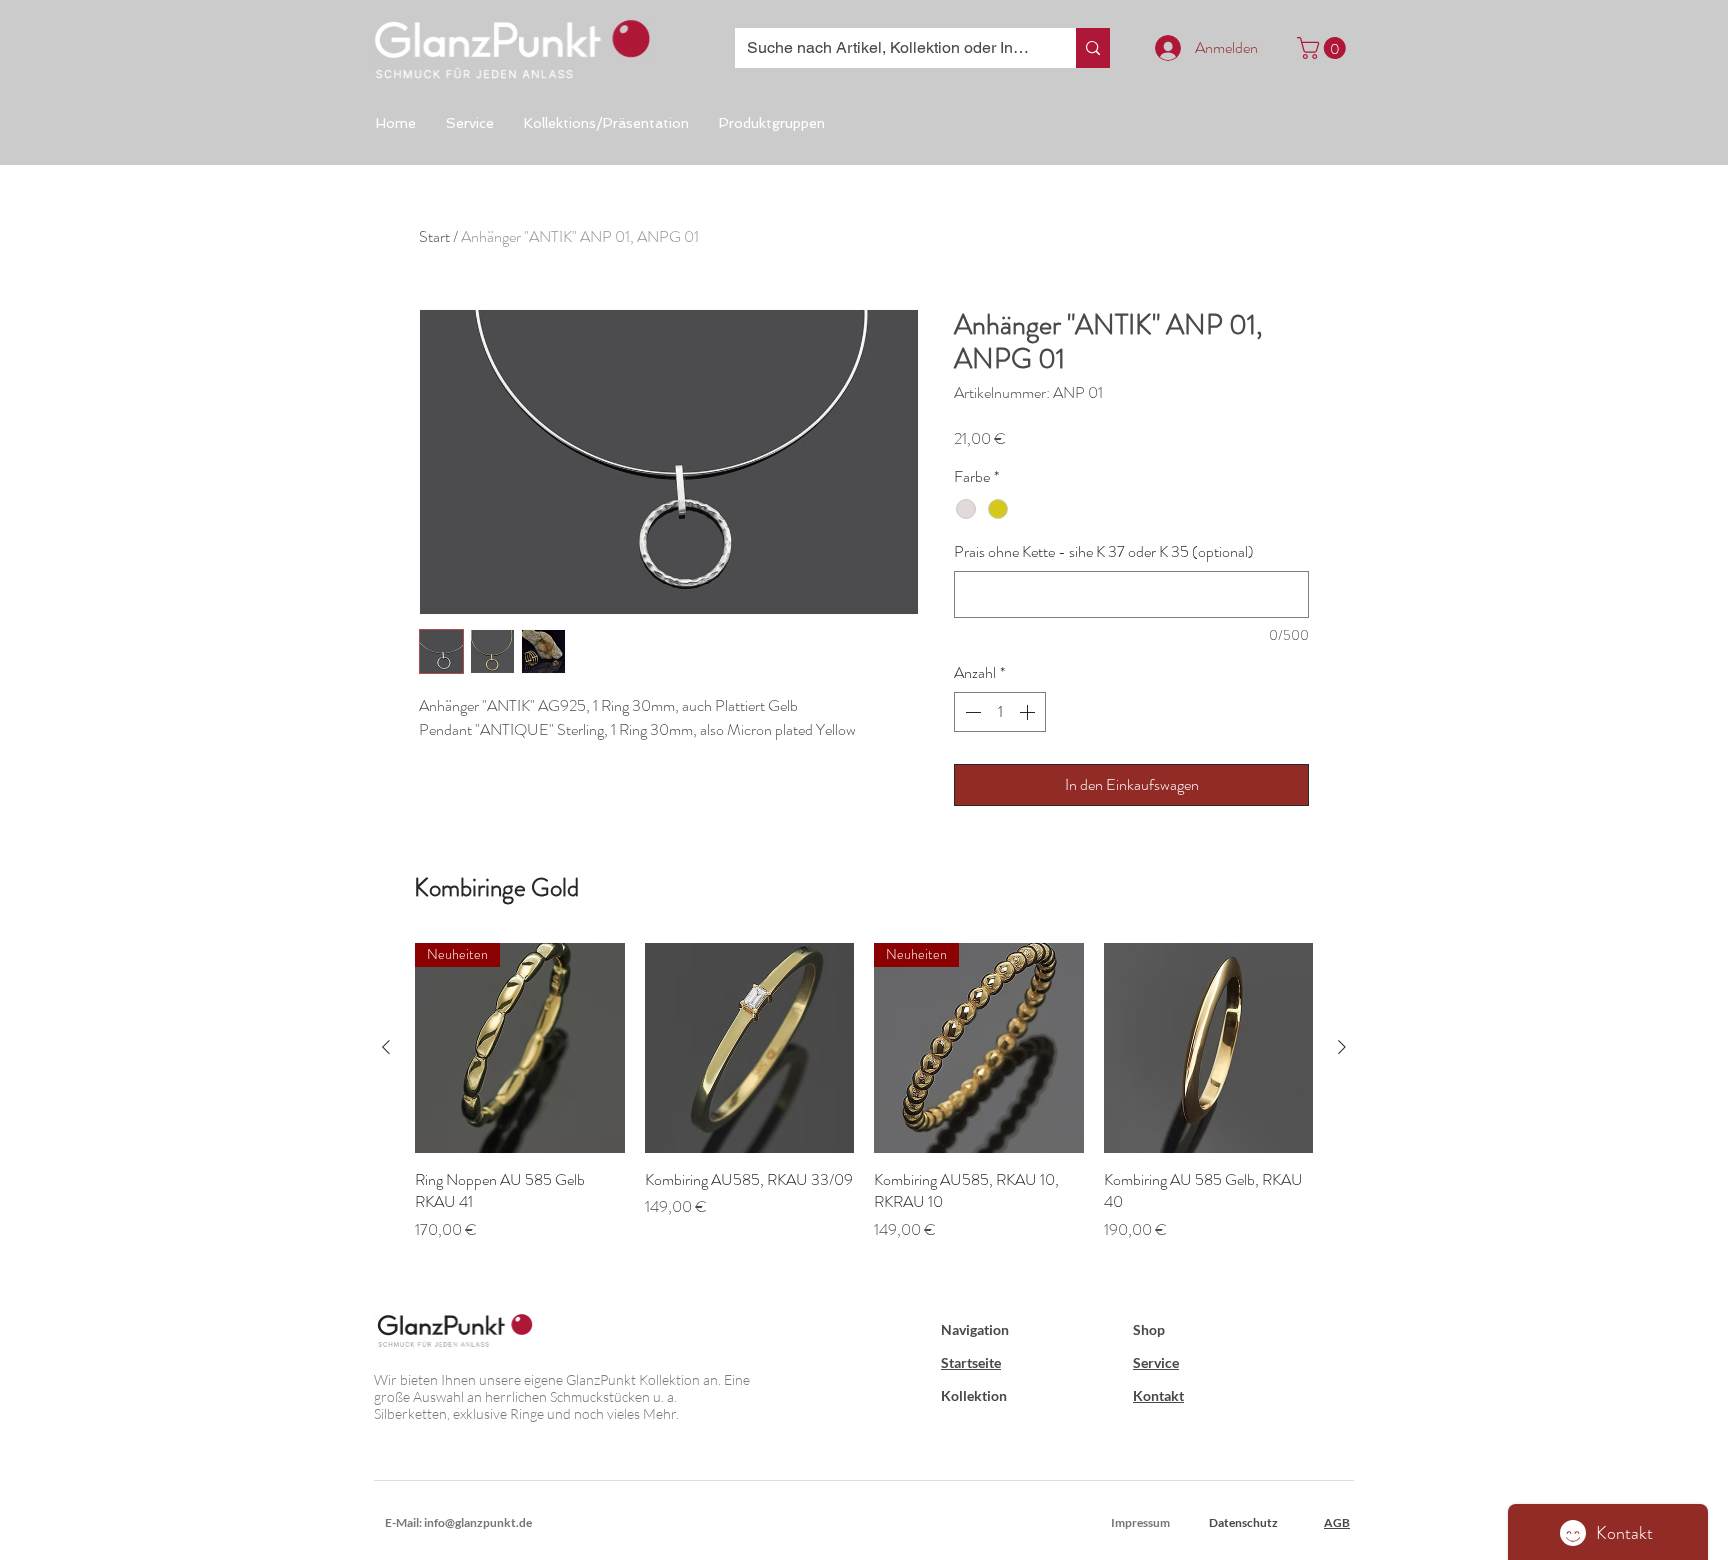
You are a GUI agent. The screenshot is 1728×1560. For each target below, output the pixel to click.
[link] (1324, 48)
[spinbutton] (1000, 712)
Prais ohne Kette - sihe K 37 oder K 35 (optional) (1104, 552)
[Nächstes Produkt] (1342, 1047)
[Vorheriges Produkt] (386, 1047)
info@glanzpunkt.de (478, 1522)
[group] (864, 1103)
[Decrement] (971, 712)
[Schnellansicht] (750, 1048)
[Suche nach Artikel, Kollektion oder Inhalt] (1093, 48)
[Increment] (1029, 712)
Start (434, 236)
